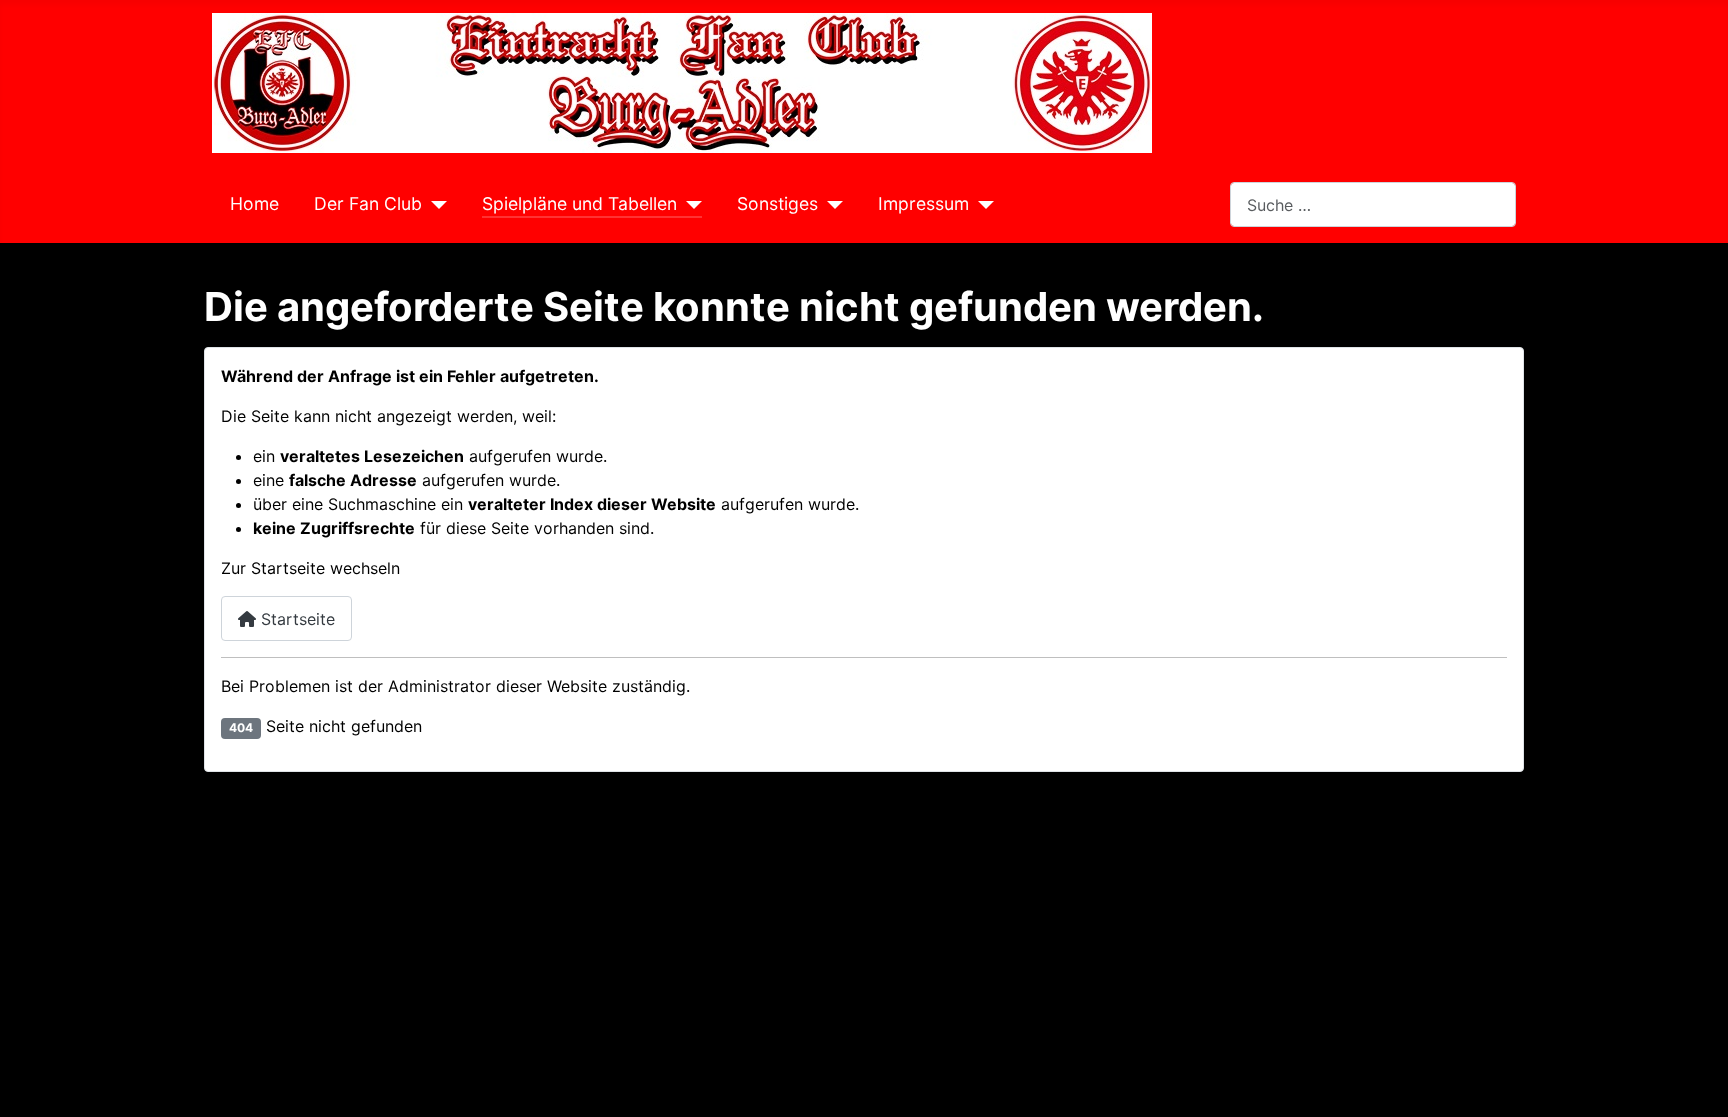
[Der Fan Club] (434, 204)
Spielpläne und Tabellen (579, 203)
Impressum (923, 203)
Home (254, 203)
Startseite (295, 619)
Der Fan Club (368, 203)
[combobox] (1373, 204)
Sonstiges (777, 203)
